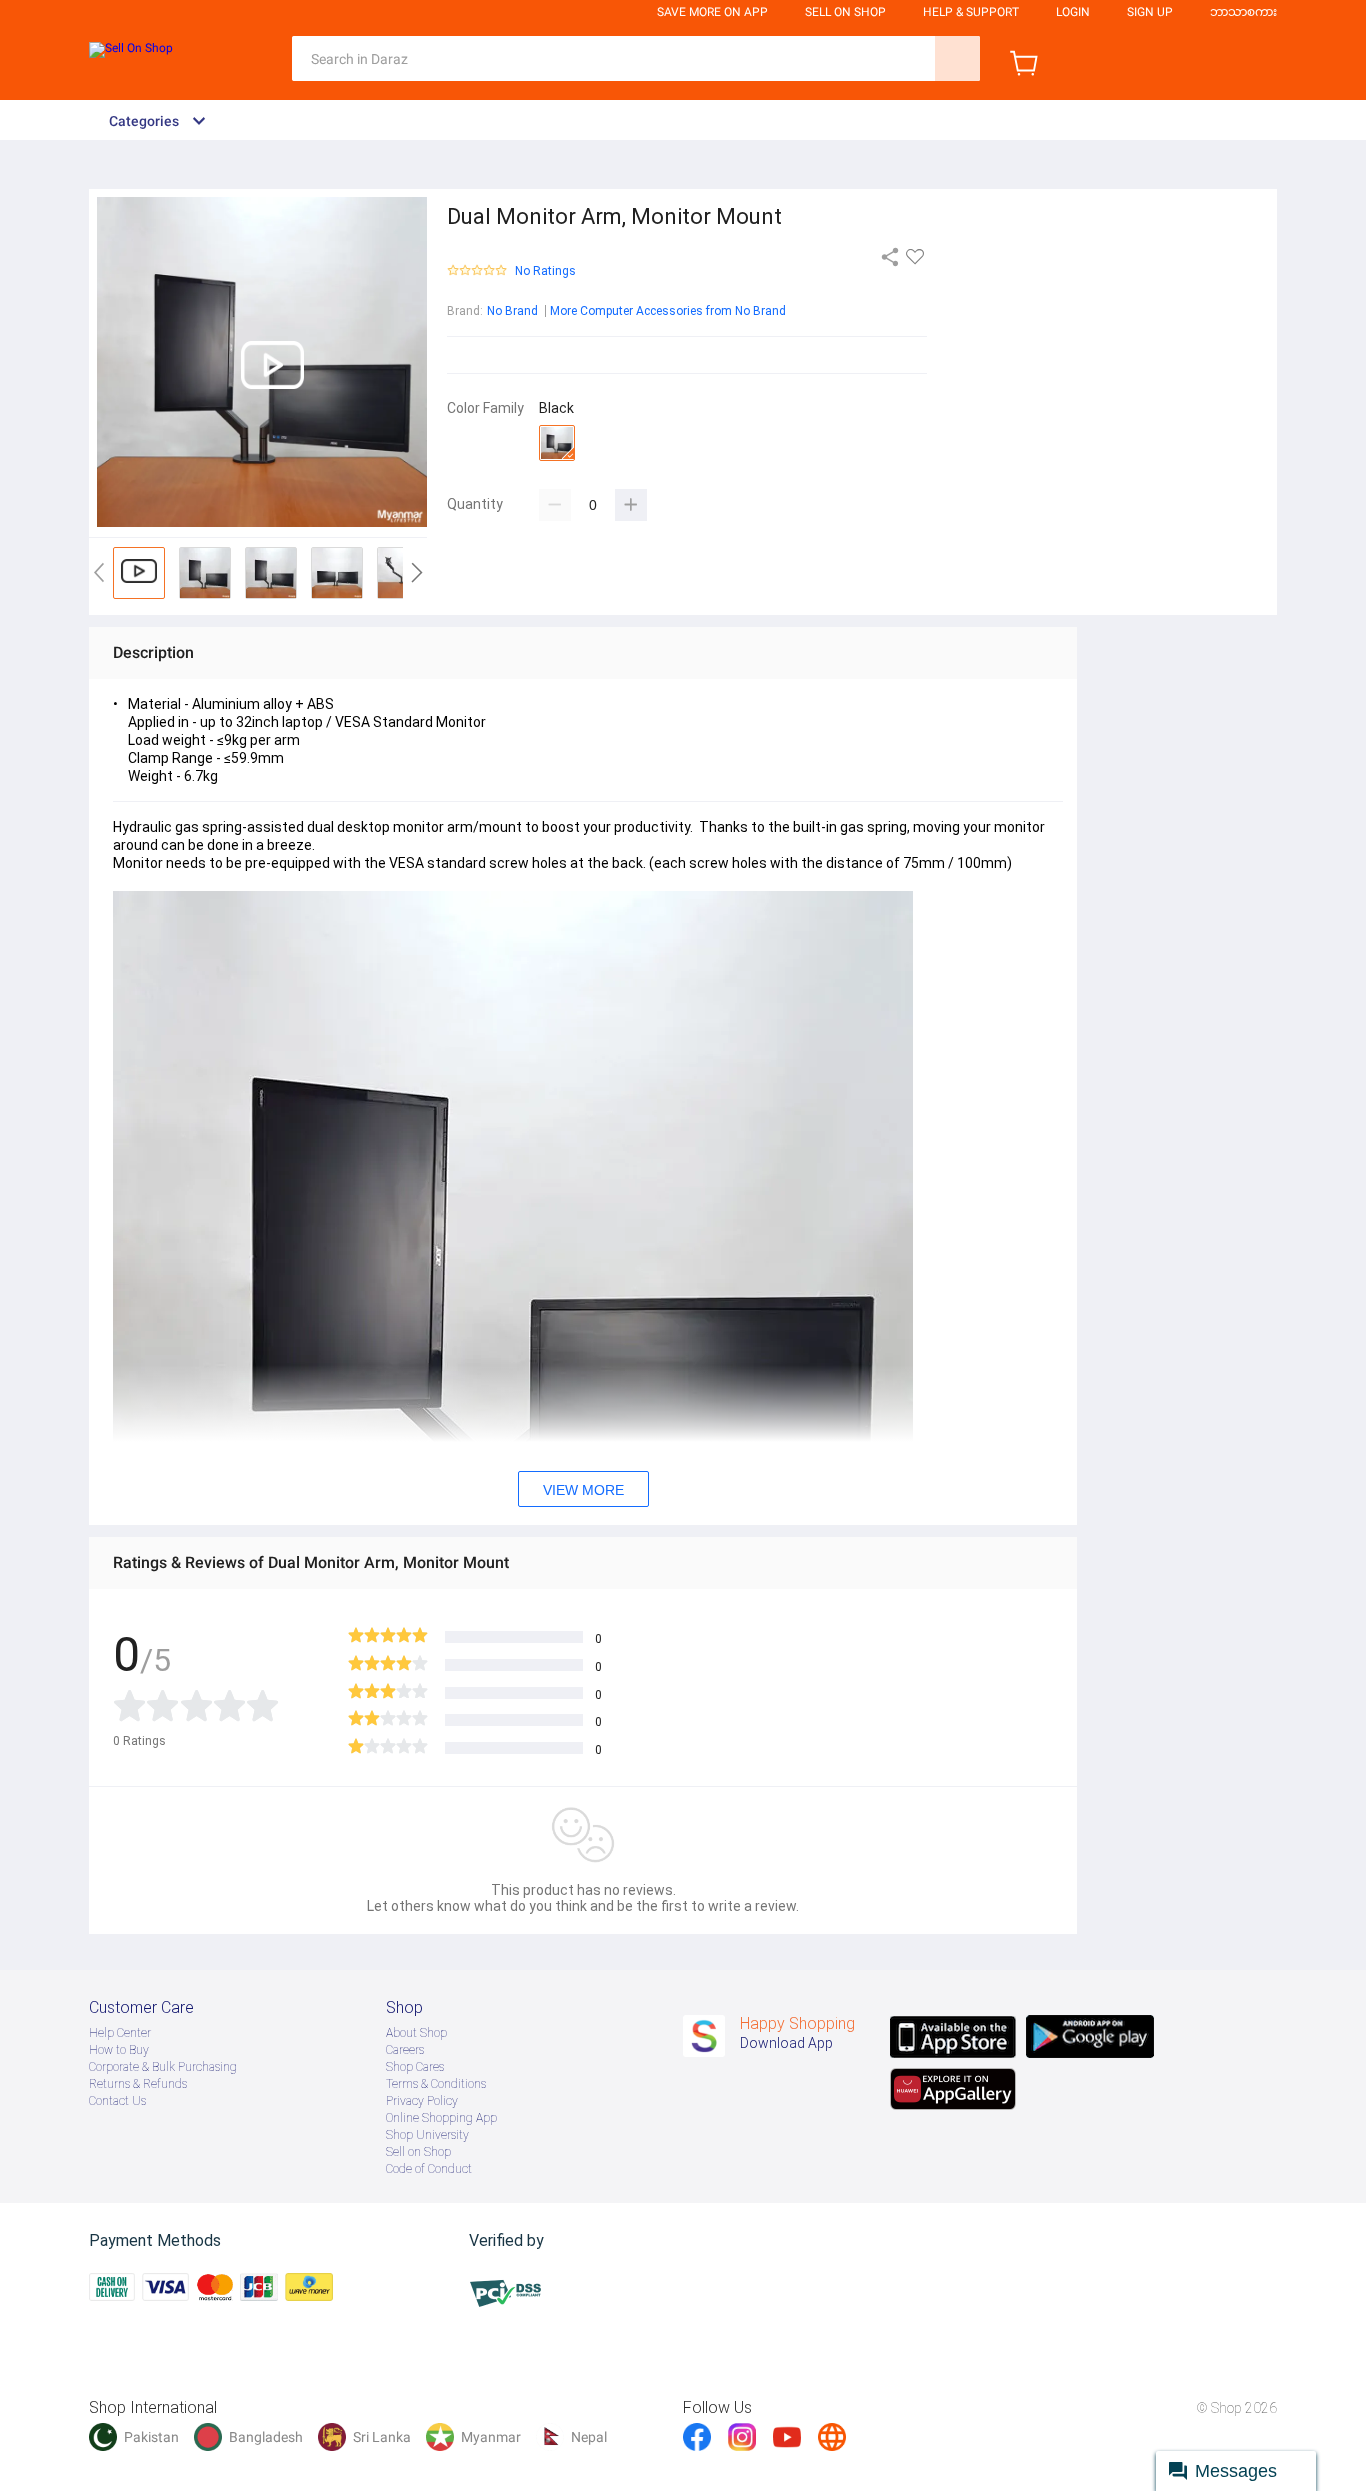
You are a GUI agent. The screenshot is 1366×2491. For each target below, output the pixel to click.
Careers (405, 2050)
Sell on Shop (418, 2152)
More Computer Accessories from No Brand (668, 311)
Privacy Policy (422, 2101)
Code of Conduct (429, 2169)
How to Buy (119, 2050)
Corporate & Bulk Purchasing (163, 2067)
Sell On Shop (845, 12)
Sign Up (1150, 12)
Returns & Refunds (138, 2084)
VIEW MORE (583, 1490)
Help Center (120, 2033)
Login (1073, 12)
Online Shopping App (441, 2118)
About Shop (416, 2033)
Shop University (427, 2135)
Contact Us (117, 2101)
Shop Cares (415, 2067)
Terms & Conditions (436, 2084)
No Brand (512, 311)
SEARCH (957, 58)
